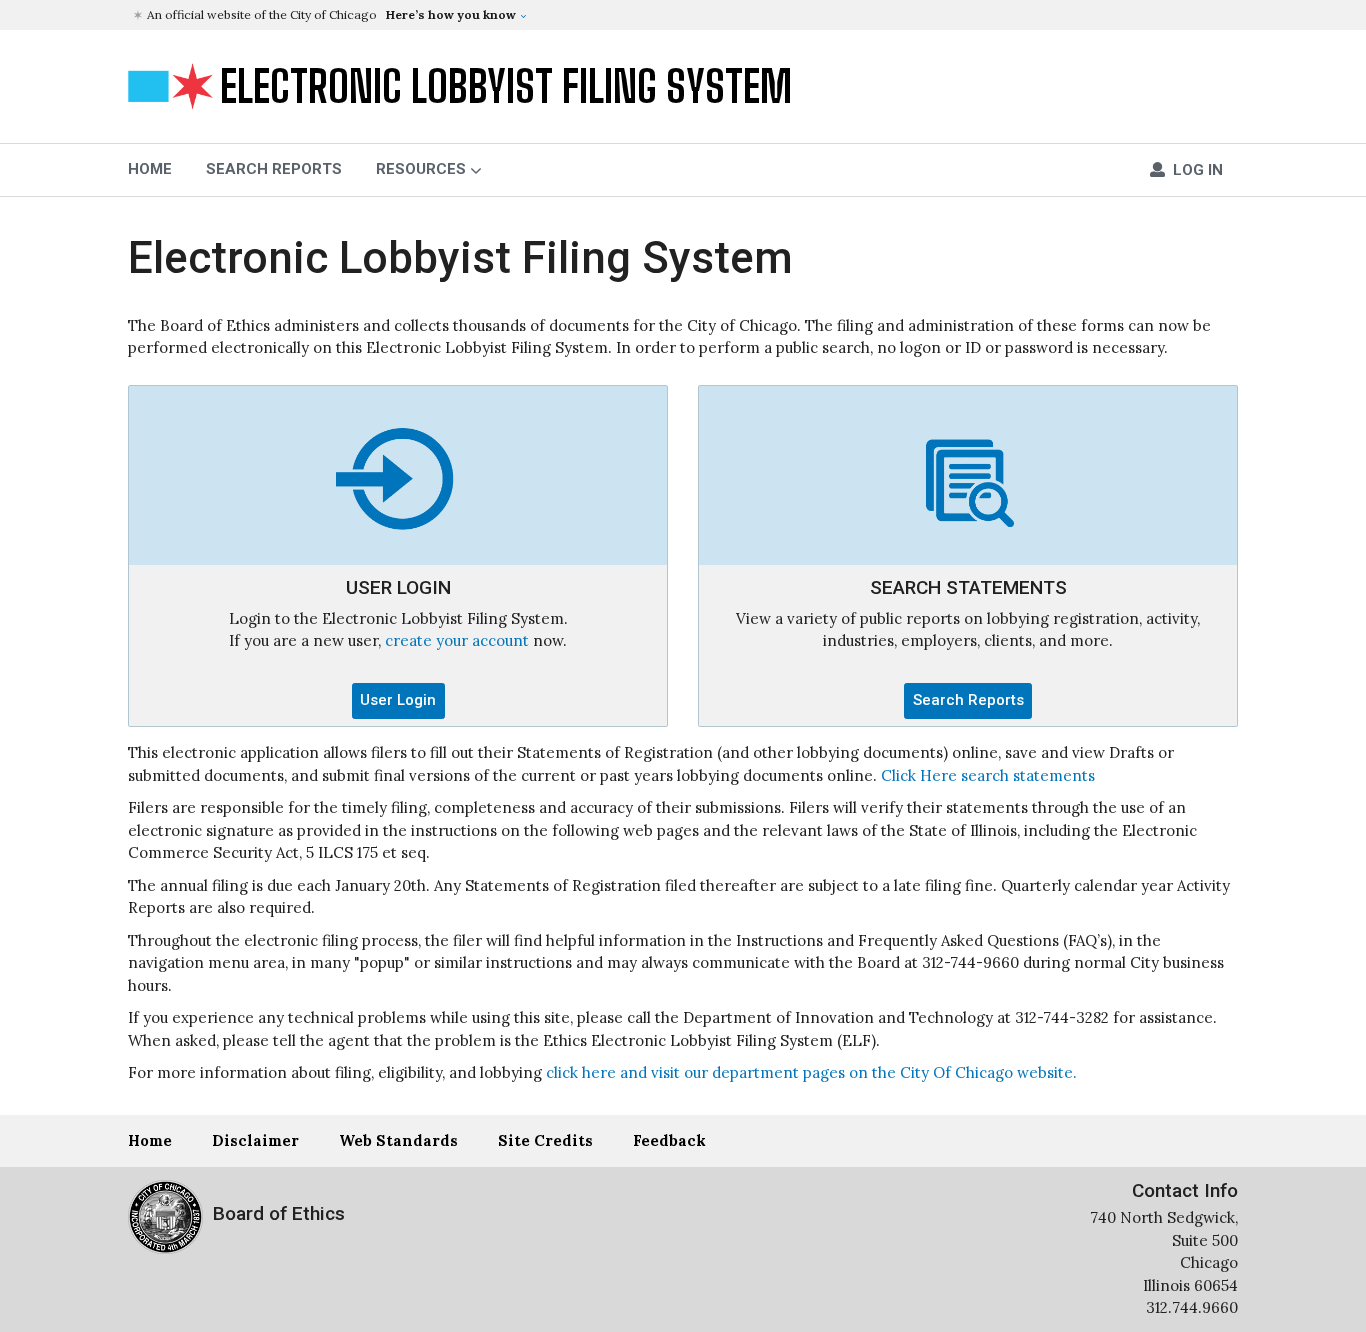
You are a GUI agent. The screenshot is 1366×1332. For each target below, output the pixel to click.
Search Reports (274, 169)
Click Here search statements (988, 775)
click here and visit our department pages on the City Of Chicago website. (811, 1072)
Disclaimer (255, 1140)
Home (150, 1140)
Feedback (669, 1140)
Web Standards (398, 1140)
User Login (398, 700)
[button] (685, 15)
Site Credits (545, 1140)
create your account (457, 640)
